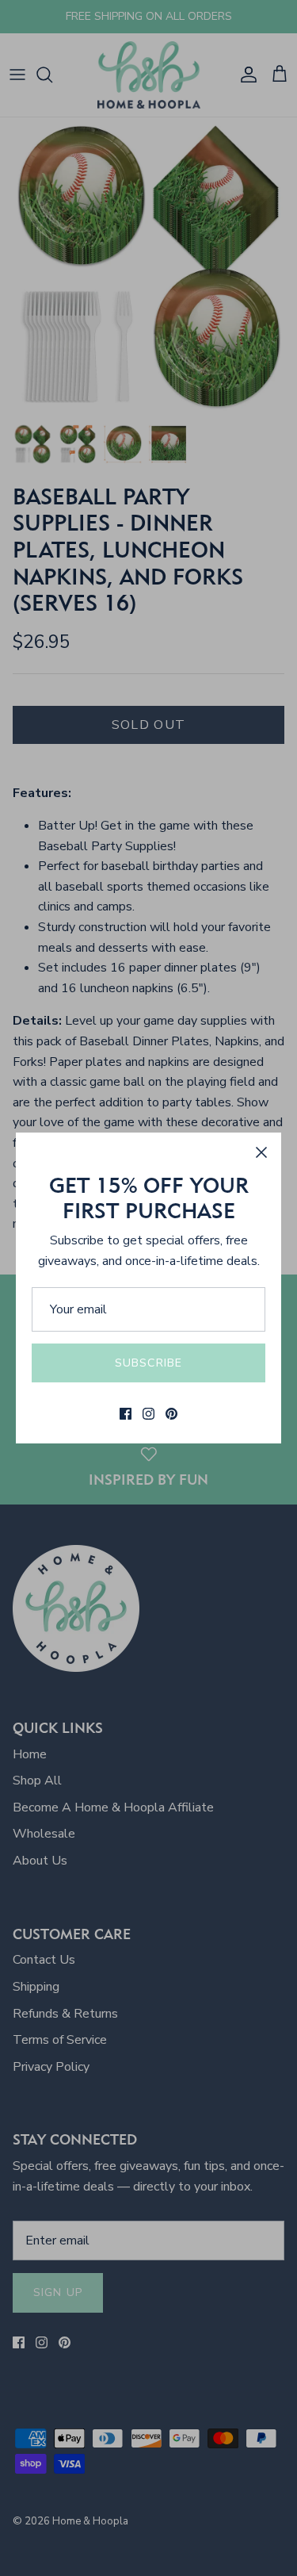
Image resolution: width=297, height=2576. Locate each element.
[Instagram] (148, 1414)
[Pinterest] (171, 1414)
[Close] (261, 1152)
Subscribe (148, 1363)
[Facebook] (126, 1414)
